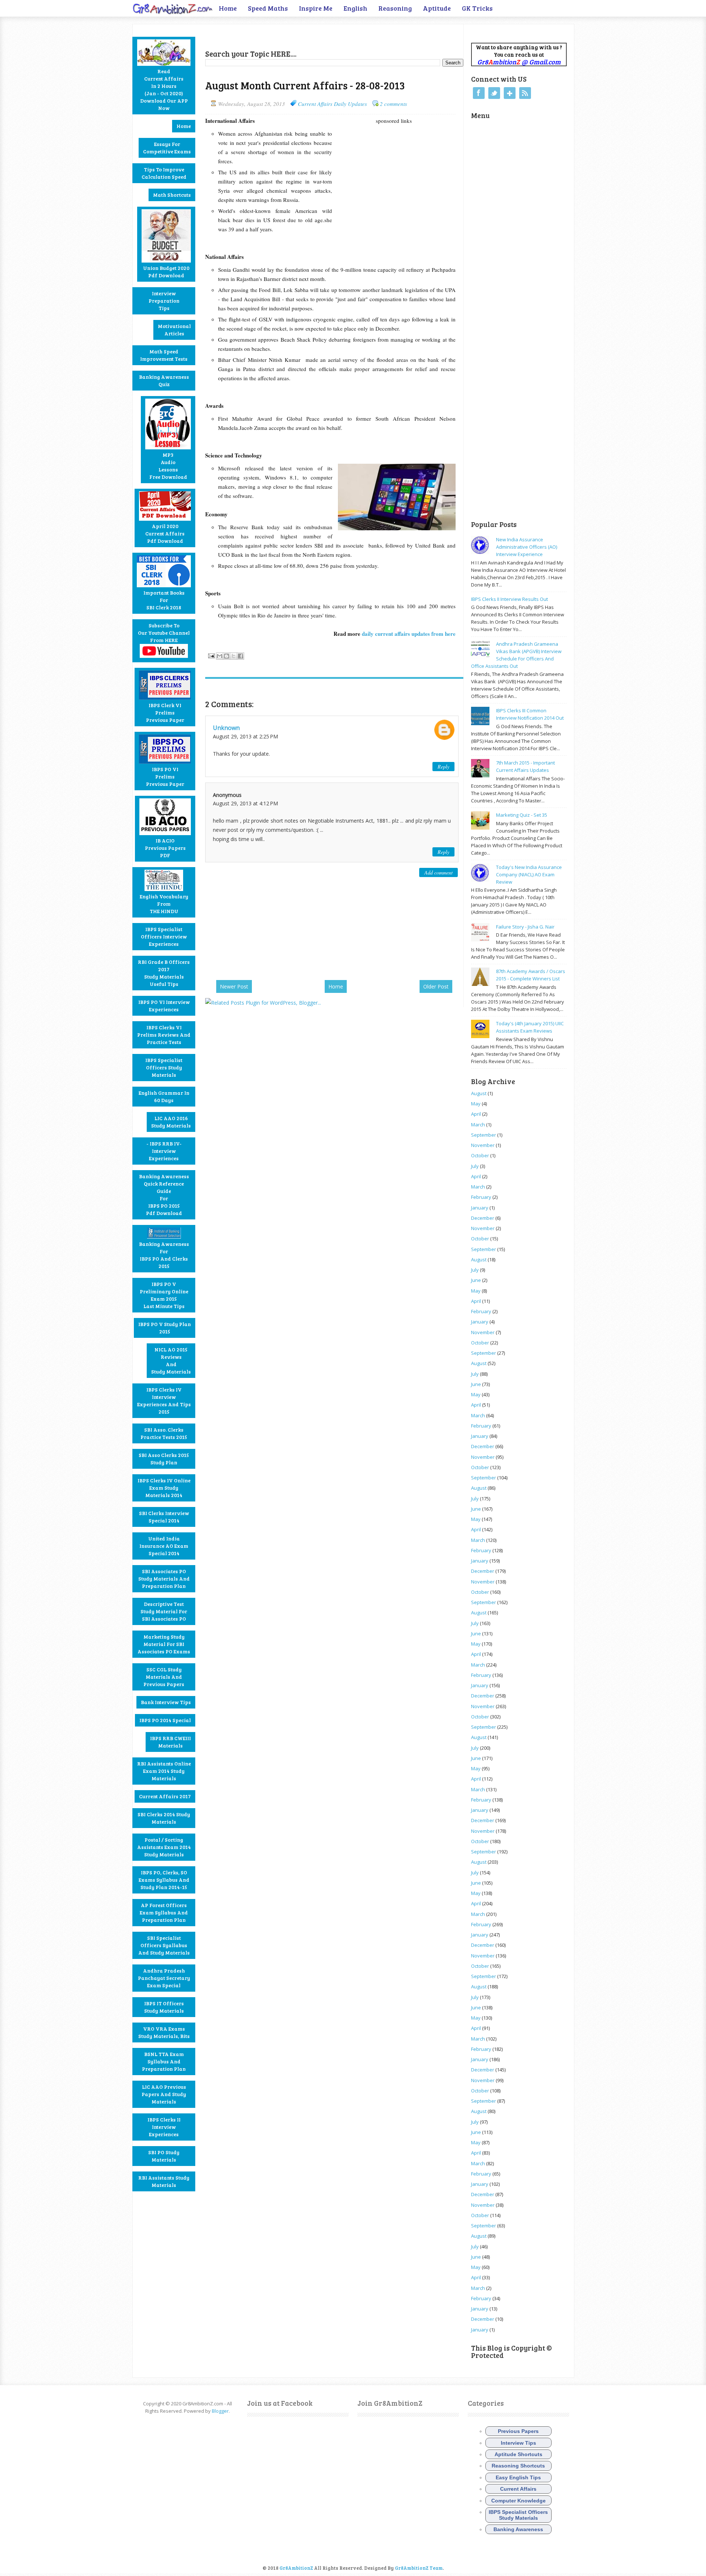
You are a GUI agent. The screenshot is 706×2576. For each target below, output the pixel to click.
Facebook (479, 93)
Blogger (220, 2411)
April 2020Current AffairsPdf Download (165, 533)
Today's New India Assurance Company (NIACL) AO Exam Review (529, 874)
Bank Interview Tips (166, 1702)
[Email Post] (211, 655)
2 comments (393, 104)
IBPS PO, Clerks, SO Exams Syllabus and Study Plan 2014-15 (164, 1880)
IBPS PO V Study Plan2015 (165, 1328)
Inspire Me (316, 8)
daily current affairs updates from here (408, 634)
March (478, 1125)
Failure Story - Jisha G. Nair (525, 927)
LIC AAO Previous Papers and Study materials (164, 2094)
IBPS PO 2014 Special (165, 1720)
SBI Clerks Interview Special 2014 (164, 1517)
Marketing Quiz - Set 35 (522, 815)
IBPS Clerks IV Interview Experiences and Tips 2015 (164, 1401)
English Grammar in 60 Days (164, 1096)
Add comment (438, 872)
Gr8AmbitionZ (297, 2568)
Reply (443, 767)
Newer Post (234, 986)
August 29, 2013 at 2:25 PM (245, 736)
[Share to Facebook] (240, 656)
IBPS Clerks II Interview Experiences (164, 2127)
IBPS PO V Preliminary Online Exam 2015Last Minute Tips (164, 1295)
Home (228, 8)
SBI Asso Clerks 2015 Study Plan (164, 1459)
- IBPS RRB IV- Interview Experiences (164, 1151)
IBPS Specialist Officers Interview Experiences (164, 936)
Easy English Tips (518, 2477)
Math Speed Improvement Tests (164, 355)
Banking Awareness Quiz (164, 380)
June (476, 1280)
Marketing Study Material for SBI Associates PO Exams (164, 1644)
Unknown (226, 728)
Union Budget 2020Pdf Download (166, 272)
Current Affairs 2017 (165, 1796)
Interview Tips (518, 2443)
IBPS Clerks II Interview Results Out (509, 599)
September (484, 1135)
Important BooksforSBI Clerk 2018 (164, 600)
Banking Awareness (518, 2529)
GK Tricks (477, 8)
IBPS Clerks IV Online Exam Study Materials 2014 (164, 1488)
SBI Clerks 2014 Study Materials (164, 1818)
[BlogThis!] (227, 656)
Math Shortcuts (172, 195)
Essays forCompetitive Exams (167, 148)
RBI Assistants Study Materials (164, 2181)
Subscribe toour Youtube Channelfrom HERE (164, 633)
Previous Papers (518, 2431)
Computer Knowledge (518, 2501)
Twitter (494, 93)
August (479, 1093)
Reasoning (395, 8)
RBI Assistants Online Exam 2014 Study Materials (164, 1771)
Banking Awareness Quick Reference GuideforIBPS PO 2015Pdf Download (164, 1195)
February (481, 1197)
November (483, 1145)
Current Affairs (518, 2489)
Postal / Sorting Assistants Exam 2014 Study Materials (164, 1847)
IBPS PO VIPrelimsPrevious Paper (165, 776)
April (476, 1114)
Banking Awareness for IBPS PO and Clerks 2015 (164, 1255)
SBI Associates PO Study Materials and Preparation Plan (164, 1579)
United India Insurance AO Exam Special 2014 (164, 1546)
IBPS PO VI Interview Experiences (164, 1006)
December (483, 1218)
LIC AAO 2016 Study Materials (171, 1122)
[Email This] (220, 656)
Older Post (436, 986)
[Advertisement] (291, 35)
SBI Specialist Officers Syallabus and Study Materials (164, 1945)
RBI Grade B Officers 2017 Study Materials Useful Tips (164, 973)
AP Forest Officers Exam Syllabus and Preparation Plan (164, 1912)
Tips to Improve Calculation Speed (164, 173)
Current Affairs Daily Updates (332, 104)
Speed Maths (268, 8)
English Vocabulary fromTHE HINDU (164, 904)
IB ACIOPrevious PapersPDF (165, 848)
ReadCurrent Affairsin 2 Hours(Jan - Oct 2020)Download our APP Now (164, 90)
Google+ (510, 93)
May (476, 1104)
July (475, 1166)
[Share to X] (233, 656)
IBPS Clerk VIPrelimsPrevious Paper (165, 712)
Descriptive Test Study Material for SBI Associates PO (164, 1611)
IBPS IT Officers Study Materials (164, 2007)
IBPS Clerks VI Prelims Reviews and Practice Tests (164, 1035)
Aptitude (437, 8)
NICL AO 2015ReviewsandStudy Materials (171, 1360)
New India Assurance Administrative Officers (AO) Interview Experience (527, 547)
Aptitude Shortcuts (518, 2454)
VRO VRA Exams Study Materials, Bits (164, 2032)
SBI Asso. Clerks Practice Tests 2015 (164, 1433)
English (355, 8)
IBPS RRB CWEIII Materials (170, 1742)
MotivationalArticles (174, 330)
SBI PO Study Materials (164, 2156)
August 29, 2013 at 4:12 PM (245, 803)
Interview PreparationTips (164, 301)
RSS (525, 93)
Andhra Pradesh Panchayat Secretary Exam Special (164, 1978)
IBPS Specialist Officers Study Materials (164, 1067)
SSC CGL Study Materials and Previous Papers (164, 1677)
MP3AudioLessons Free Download (168, 466)
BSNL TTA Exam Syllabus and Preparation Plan (164, 2061)
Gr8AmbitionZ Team (419, 2568)
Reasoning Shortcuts (518, 2466)
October (480, 1155)
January (480, 1208)
